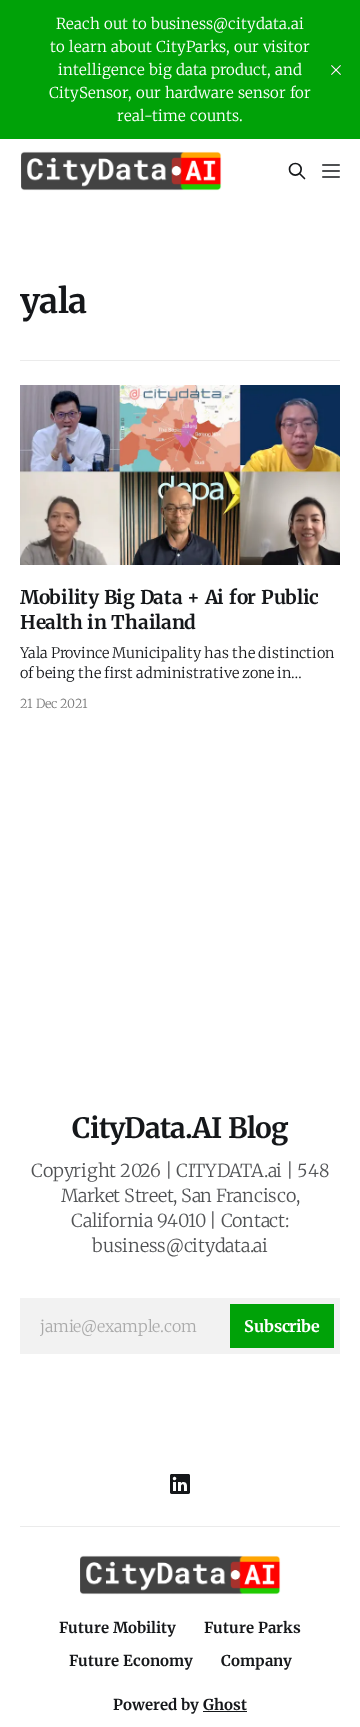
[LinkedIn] (180, 1484)
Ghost (225, 1704)
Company (256, 1660)
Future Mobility (117, 1627)
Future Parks (252, 1627)
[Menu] (331, 171)
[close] (336, 70)
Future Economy (131, 1660)
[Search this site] (297, 171)
